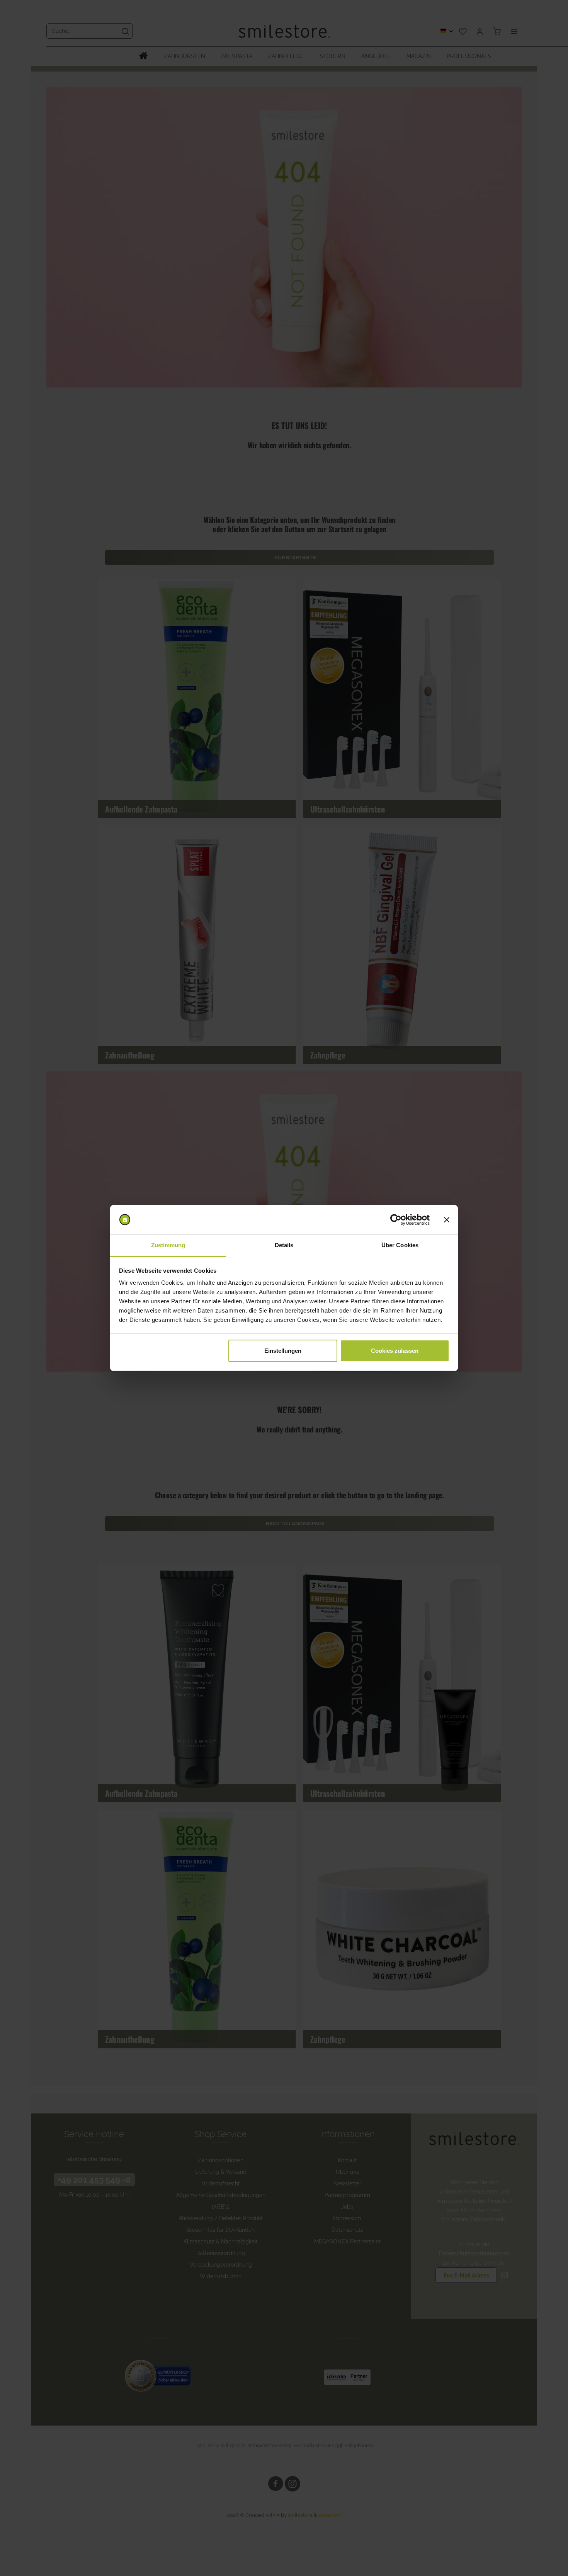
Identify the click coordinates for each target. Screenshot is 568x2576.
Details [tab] (284, 1245)
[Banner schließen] (447, 1220)
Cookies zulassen (395, 1351)
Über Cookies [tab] (400, 1245)
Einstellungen (283, 1351)
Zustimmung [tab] (168, 1245)
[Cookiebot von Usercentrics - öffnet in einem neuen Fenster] (396, 1220)
